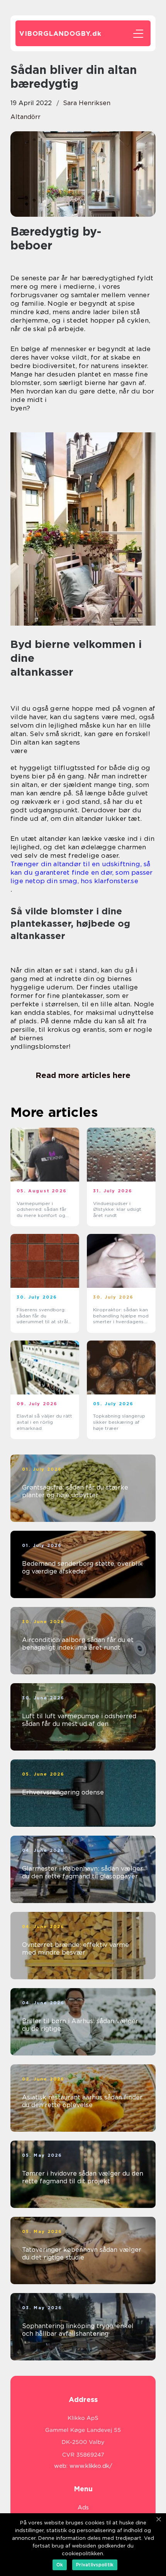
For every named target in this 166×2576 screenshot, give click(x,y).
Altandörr (25, 117)
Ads (83, 2507)
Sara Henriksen (87, 103)
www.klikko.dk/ (91, 2466)
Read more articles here (83, 1075)
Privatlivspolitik (95, 2565)
